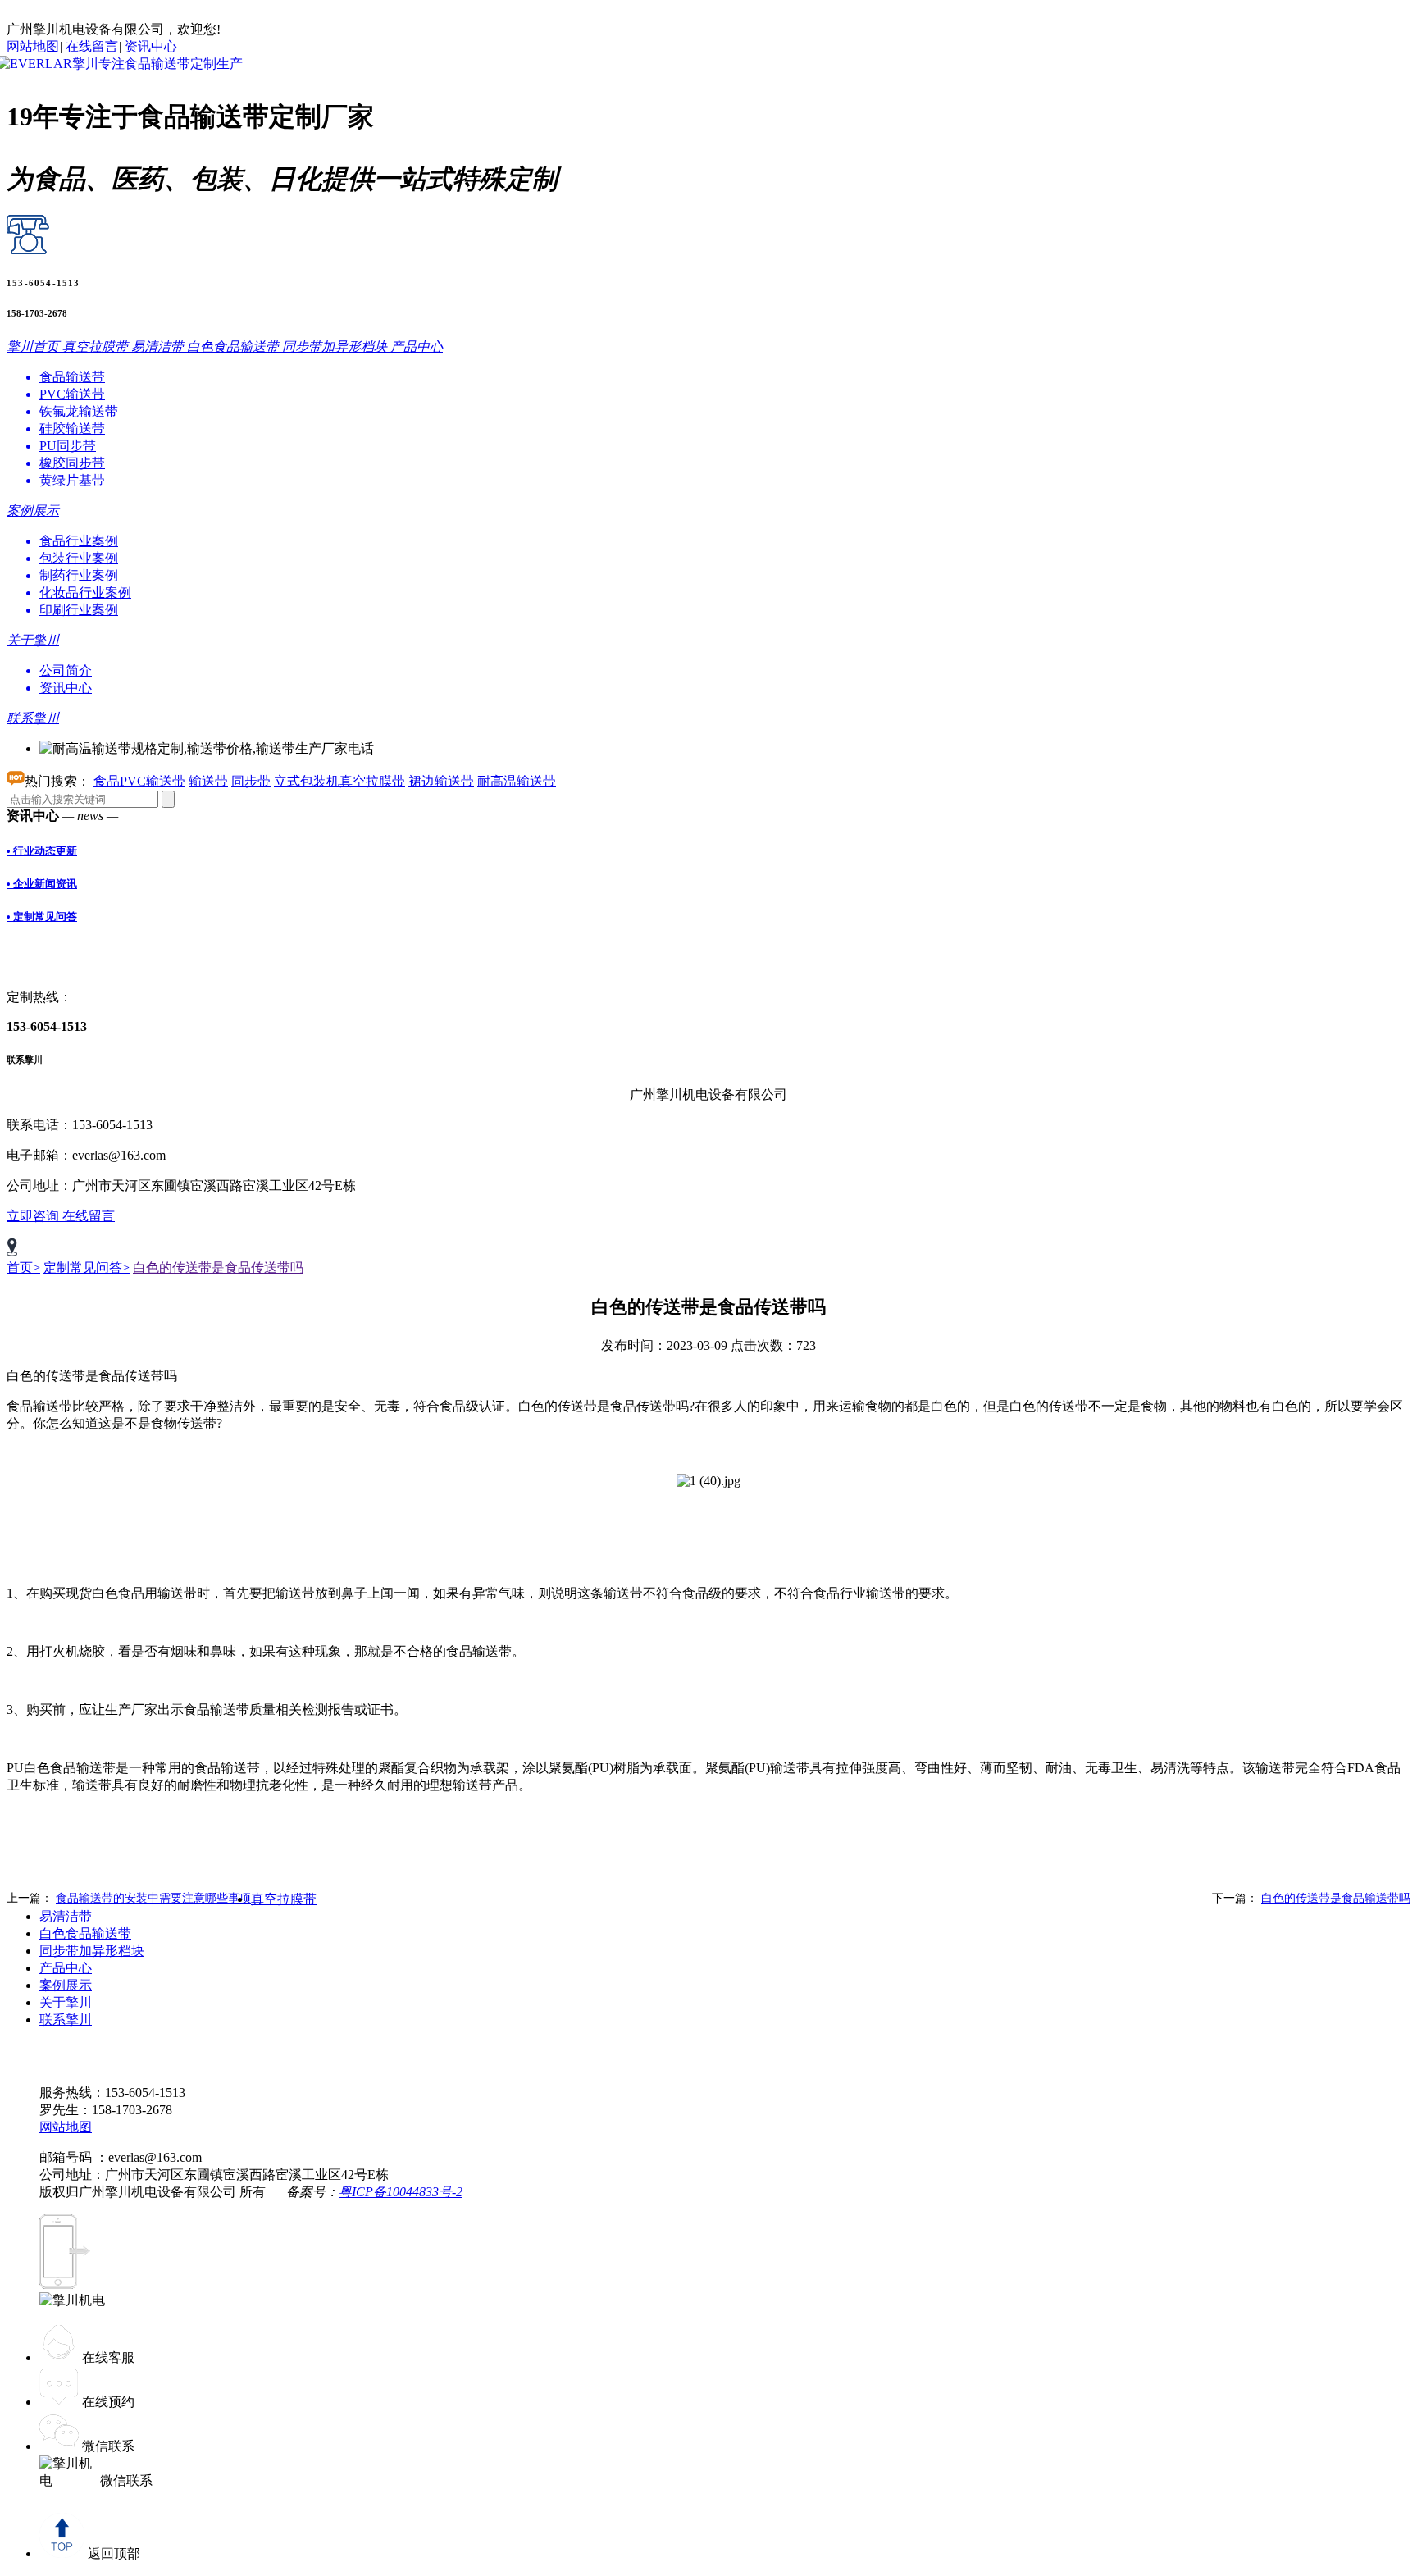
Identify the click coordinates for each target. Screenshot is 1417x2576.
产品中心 (66, 1968)
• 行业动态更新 (42, 851)
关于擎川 (66, 2002)
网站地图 (33, 46)
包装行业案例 (79, 558)
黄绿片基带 (72, 480)
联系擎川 (66, 2020)
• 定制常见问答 (42, 916)
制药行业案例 (79, 575)
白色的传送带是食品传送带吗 (218, 1267)
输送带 (208, 781)
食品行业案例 (79, 541)
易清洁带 (66, 1916)
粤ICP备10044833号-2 (401, 2192)
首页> (23, 1267)
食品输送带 (72, 377)
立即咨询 (34, 1216)
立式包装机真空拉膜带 (339, 781)
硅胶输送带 (72, 429)
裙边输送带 (441, 781)
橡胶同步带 (72, 463)
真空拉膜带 (284, 1899)
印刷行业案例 (79, 610)
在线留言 (92, 46)
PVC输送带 (72, 394)
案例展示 (66, 1985)
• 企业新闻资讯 (42, 884)
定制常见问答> (87, 1267)
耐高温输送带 (517, 781)
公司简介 (66, 670)
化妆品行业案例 (85, 593)
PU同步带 (68, 446)
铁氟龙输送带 (79, 411)
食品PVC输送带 (139, 781)
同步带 (251, 781)
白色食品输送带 (85, 1933)
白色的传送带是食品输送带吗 (1336, 1898)
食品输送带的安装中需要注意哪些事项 (153, 1898)
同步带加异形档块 (92, 1951)
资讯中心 (151, 46)
